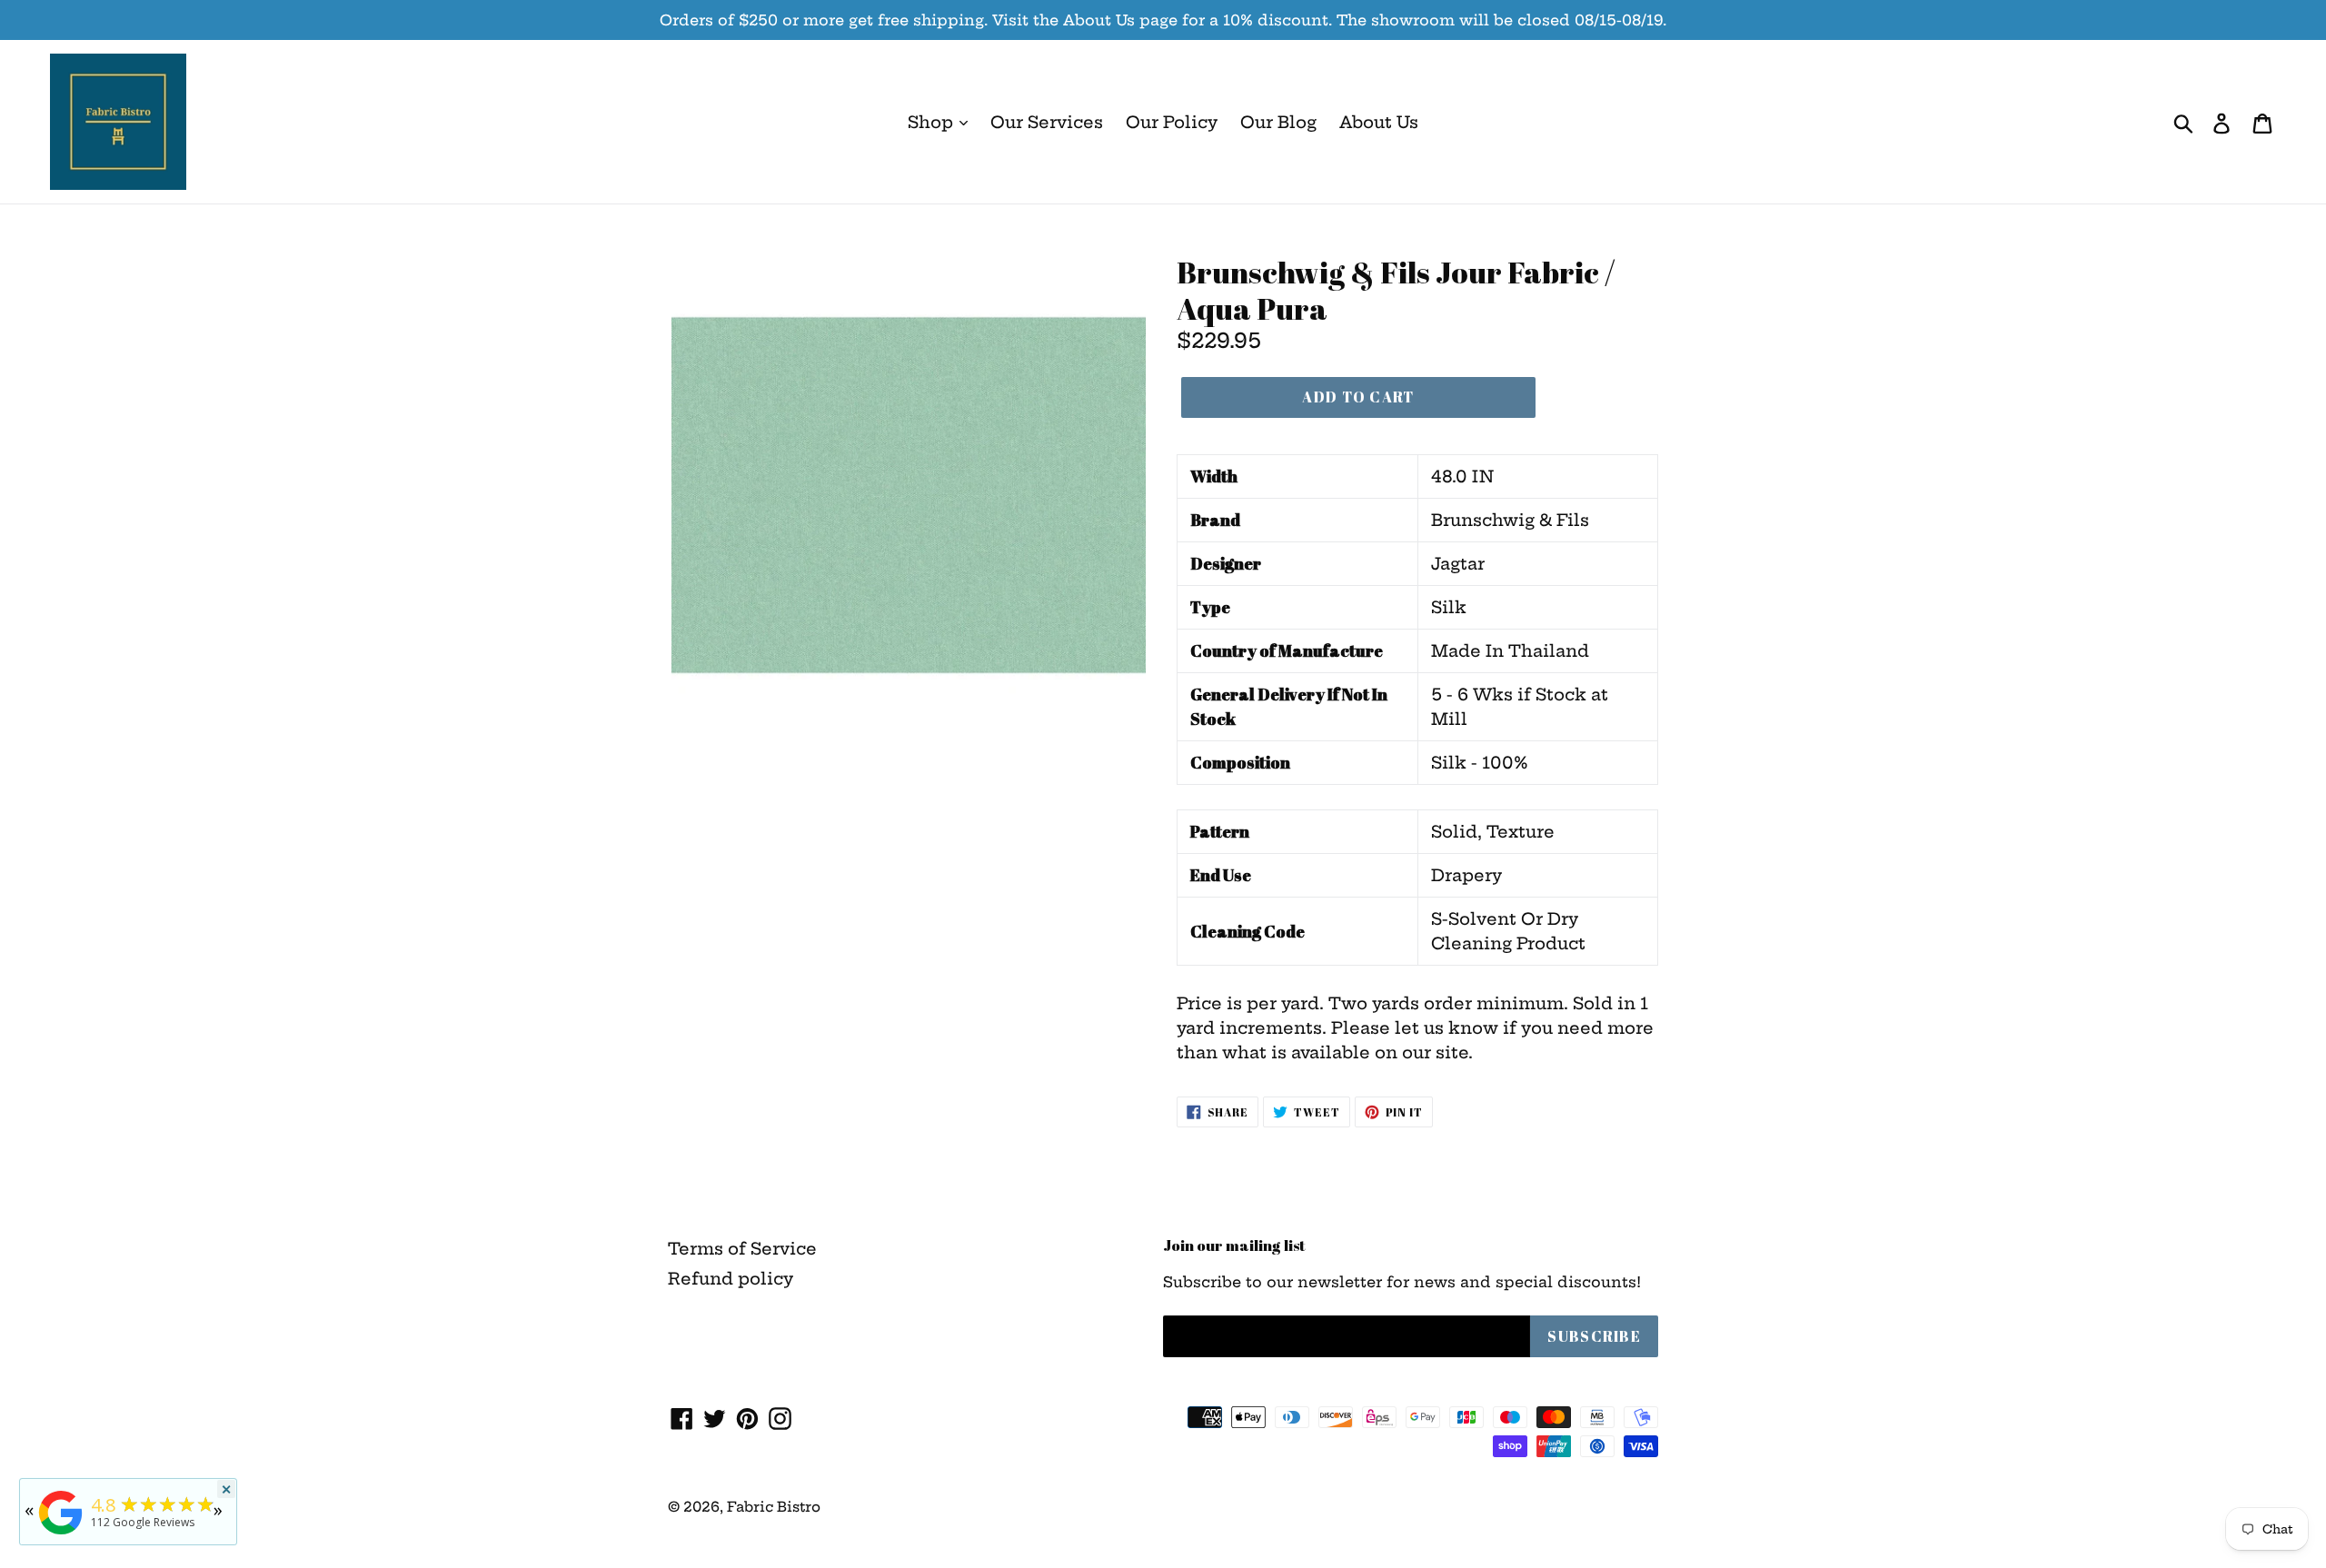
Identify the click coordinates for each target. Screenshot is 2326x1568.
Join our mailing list (1234, 1245)
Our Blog (1278, 122)
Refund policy (731, 1279)
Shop (933, 122)
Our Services (1047, 122)
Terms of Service (742, 1249)
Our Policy (1172, 122)
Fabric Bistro (774, 1507)
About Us (1379, 122)
